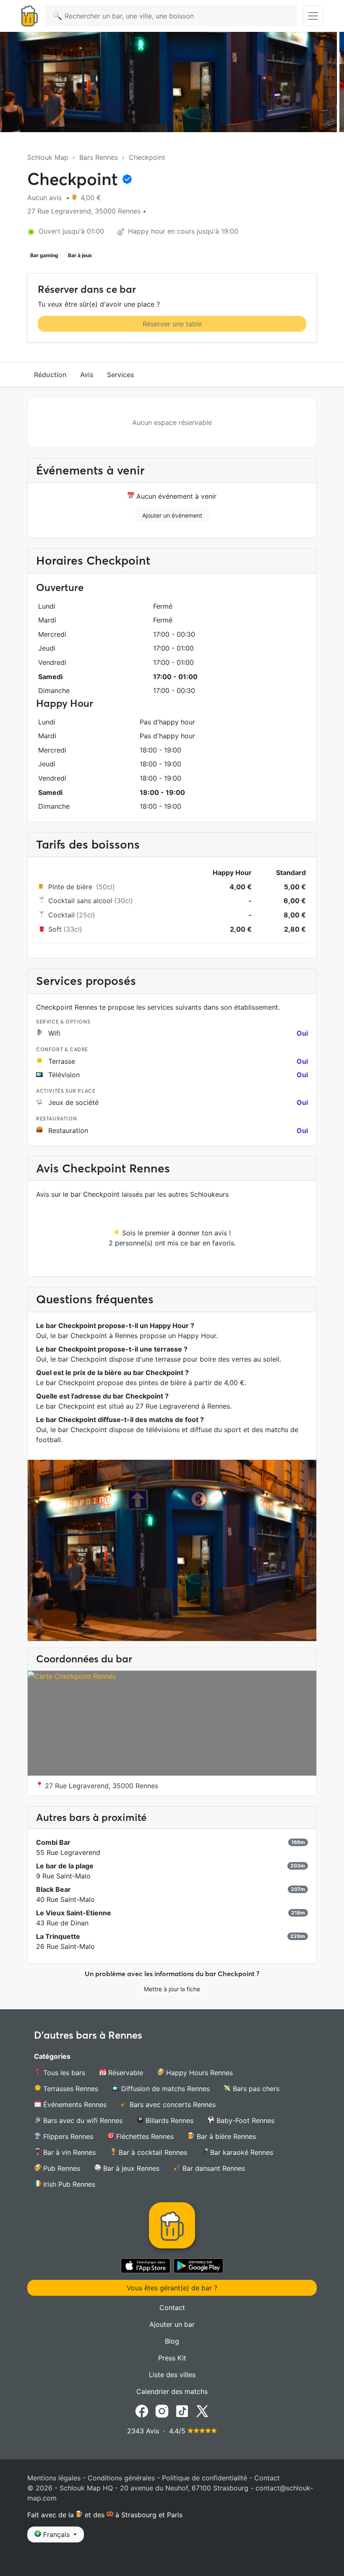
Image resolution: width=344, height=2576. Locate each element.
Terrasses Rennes (70, 2089)
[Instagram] (162, 2411)
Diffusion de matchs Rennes (164, 2089)
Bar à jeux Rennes (130, 2168)
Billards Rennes (168, 2120)
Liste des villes (172, 2375)
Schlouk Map (48, 157)
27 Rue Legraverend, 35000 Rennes (100, 1786)
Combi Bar (53, 1842)
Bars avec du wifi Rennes (82, 2120)
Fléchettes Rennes (144, 2136)
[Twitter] (202, 2411)
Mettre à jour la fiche (172, 1989)
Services (121, 375)
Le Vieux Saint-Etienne (74, 1913)
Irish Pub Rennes (68, 2184)
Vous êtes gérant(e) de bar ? (172, 2288)
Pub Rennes (61, 2168)
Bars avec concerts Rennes (172, 2105)
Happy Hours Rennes (198, 2073)
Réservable (125, 2073)
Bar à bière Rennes (225, 2136)
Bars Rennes (99, 157)
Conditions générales (121, 2478)
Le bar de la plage (65, 1866)
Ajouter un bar (172, 2324)
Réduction (50, 375)
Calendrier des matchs (172, 2391)
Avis (87, 375)
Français (56, 2534)
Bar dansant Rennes (213, 2168)
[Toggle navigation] (313, 16)
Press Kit (172, 2358)
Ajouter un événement (172, 515)
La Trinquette (58, 1936)
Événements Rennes (74, 2105)
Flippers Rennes (67, 2136)
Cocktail (61, 915)
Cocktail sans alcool (80, 901)
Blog (172, 2341)
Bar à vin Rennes (68, 2152)
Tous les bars (63, 2073)
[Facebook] (142, 2411)
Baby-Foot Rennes (244, 2120)
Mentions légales (54, 2478)
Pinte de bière (71, 887)
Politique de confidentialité (205, 2478)
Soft (55, 929)
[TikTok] (182, 2411)
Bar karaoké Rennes (241, 2152)
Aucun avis (46, 198)
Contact (172, 2308)
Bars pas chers (255, 2089)
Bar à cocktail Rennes (152, 2152)
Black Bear (53, 1889)
